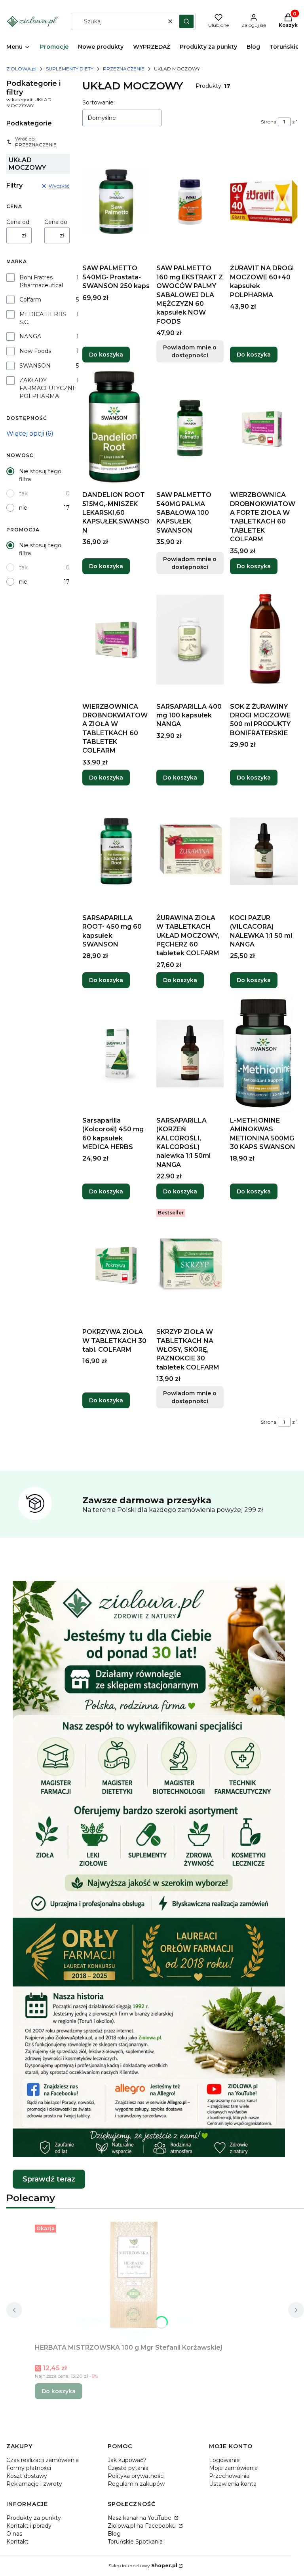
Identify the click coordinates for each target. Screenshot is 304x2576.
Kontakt (17, 2542)
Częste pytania (128, 2468)
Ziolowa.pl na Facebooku (142, 2526)
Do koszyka (106, 355)
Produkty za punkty (34, 2518)
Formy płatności (29, 2468)
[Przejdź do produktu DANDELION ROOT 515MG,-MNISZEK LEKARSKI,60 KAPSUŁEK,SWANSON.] (116, 428)
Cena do (56, 222)
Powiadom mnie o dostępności (190, 351)
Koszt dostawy (27, 2476)
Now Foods (35, 351)
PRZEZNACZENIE (124, 69)
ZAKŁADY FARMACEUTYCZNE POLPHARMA (48, 388)
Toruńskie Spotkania (135, 2542)
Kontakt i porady (29, 2526)
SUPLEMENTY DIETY (70, 69)
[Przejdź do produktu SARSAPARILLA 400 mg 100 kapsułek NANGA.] (190, 640)
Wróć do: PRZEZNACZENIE (36, 142)
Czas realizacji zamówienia (43, 2460)
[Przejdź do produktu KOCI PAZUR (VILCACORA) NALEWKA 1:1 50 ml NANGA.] (264, 851)
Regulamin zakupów (136, 2484)
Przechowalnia (229, 2476)
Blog (114, 2534)
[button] (186, 21)
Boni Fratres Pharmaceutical (41, 281)
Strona (269, 122)
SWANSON (35, 366)
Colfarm (30, 300)
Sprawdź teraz (49, 2179)
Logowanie (224, 2460)
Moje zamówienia (233, 2468)
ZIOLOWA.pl (21, 69)
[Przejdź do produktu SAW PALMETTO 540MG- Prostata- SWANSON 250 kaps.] (116, 201)
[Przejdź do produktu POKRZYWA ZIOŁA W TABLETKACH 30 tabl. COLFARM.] (116, 1265)
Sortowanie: (99, 102)
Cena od (18, 222)
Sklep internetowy (143, 2566)
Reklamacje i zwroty (34, 2484)
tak (23, 493)
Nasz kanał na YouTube (140, 2518)
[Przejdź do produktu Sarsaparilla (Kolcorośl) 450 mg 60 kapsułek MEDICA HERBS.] (116, 1054)
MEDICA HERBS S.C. (43, 318)
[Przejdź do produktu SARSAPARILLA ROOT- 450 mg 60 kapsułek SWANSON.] (116, 851)
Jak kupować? (127, 2460)
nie (23, 508)
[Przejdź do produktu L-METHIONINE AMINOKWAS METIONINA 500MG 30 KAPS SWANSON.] (264, 1054)
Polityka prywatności (136, 2476)
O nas (14, 2534)
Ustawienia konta (233, 2484)
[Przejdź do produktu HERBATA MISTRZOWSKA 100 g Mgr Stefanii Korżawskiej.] (134, 2281)
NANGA (30, 336)
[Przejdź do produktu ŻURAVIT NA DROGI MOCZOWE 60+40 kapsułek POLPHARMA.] (264, 201)
